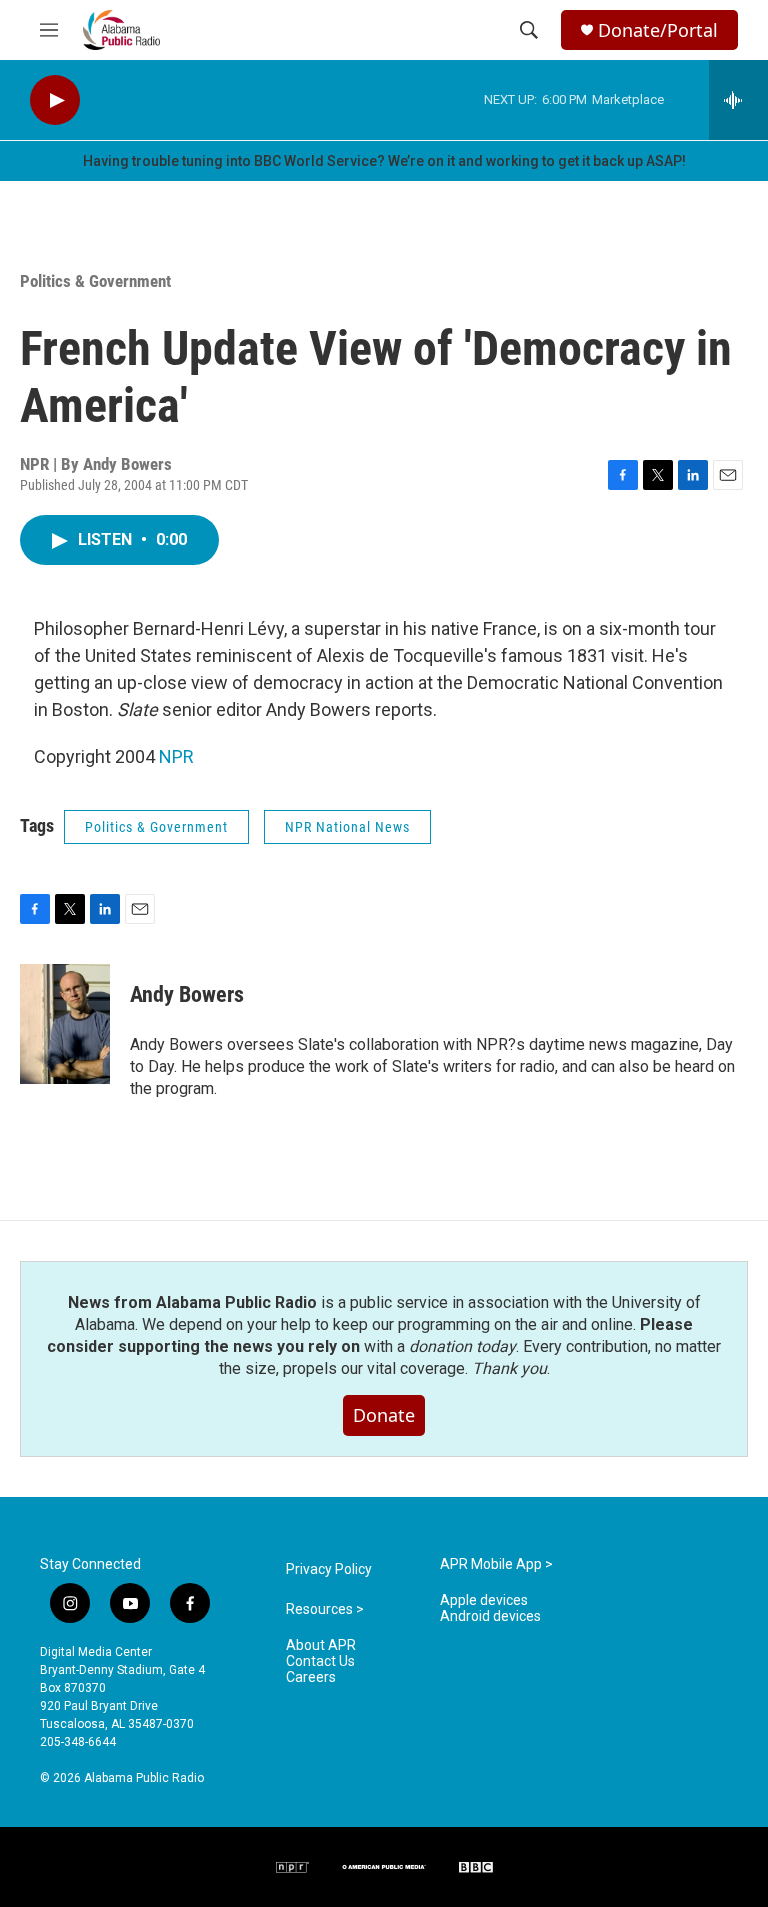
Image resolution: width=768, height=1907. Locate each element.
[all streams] (738, 100)
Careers (311, 1677)
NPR (176, 756)
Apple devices (484, 1600)
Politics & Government (95, 281)
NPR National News (347, 827)
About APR (321, 1645)
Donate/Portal (658, 30)
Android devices (490, 1616)
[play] (55, 100)
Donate (384, 1415)
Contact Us (320, 1661)
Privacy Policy (329, 1569)
